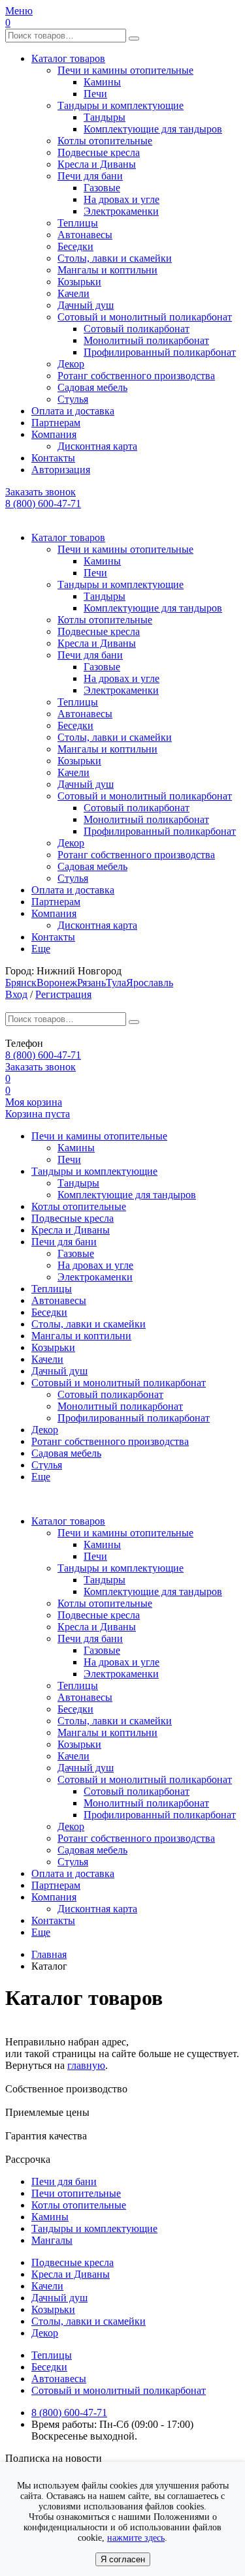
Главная (49, 1954)
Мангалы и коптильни (107, 270)
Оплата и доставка (73, 411)
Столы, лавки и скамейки (115, 258)
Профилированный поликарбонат (160, 352)
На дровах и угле (122, 199)
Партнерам (56, 423)
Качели (73, 293)
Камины (102, 82)
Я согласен (123, 2559)
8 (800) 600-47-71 (43, 504)
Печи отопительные (76, 2193)
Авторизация (61, 470)
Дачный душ (86, 305)
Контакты (53, 458)
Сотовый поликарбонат (137, 329)
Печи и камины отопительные (125, 70)
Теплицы (78, 223)
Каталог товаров (68, 58)
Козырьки (79, 282)
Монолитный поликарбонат (146, 340)
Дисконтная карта (97, 446)
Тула (116, 983)
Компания (54, 434)
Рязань (91, 983)
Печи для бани (90, 176)
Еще (41, 949)
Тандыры (105, 117)
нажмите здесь (136, 2538)
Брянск (21, 983)
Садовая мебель (92, 387)
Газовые (102, 188)
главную (86, 2065)
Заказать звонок (41, 492)
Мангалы (52, 2240)
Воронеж (57, 983)
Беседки (75, 246)
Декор (71, 364)
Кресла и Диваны (97, 164)
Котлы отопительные (105, 141)
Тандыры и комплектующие (121, 105)
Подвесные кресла (99, 152)
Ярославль (150, 983)
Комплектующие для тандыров (153, 129)
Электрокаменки (121, 211)
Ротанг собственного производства (136, 376)
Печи (95, 94)
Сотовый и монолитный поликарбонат (145, 317)
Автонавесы (85, 235)
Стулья (73, 399)
